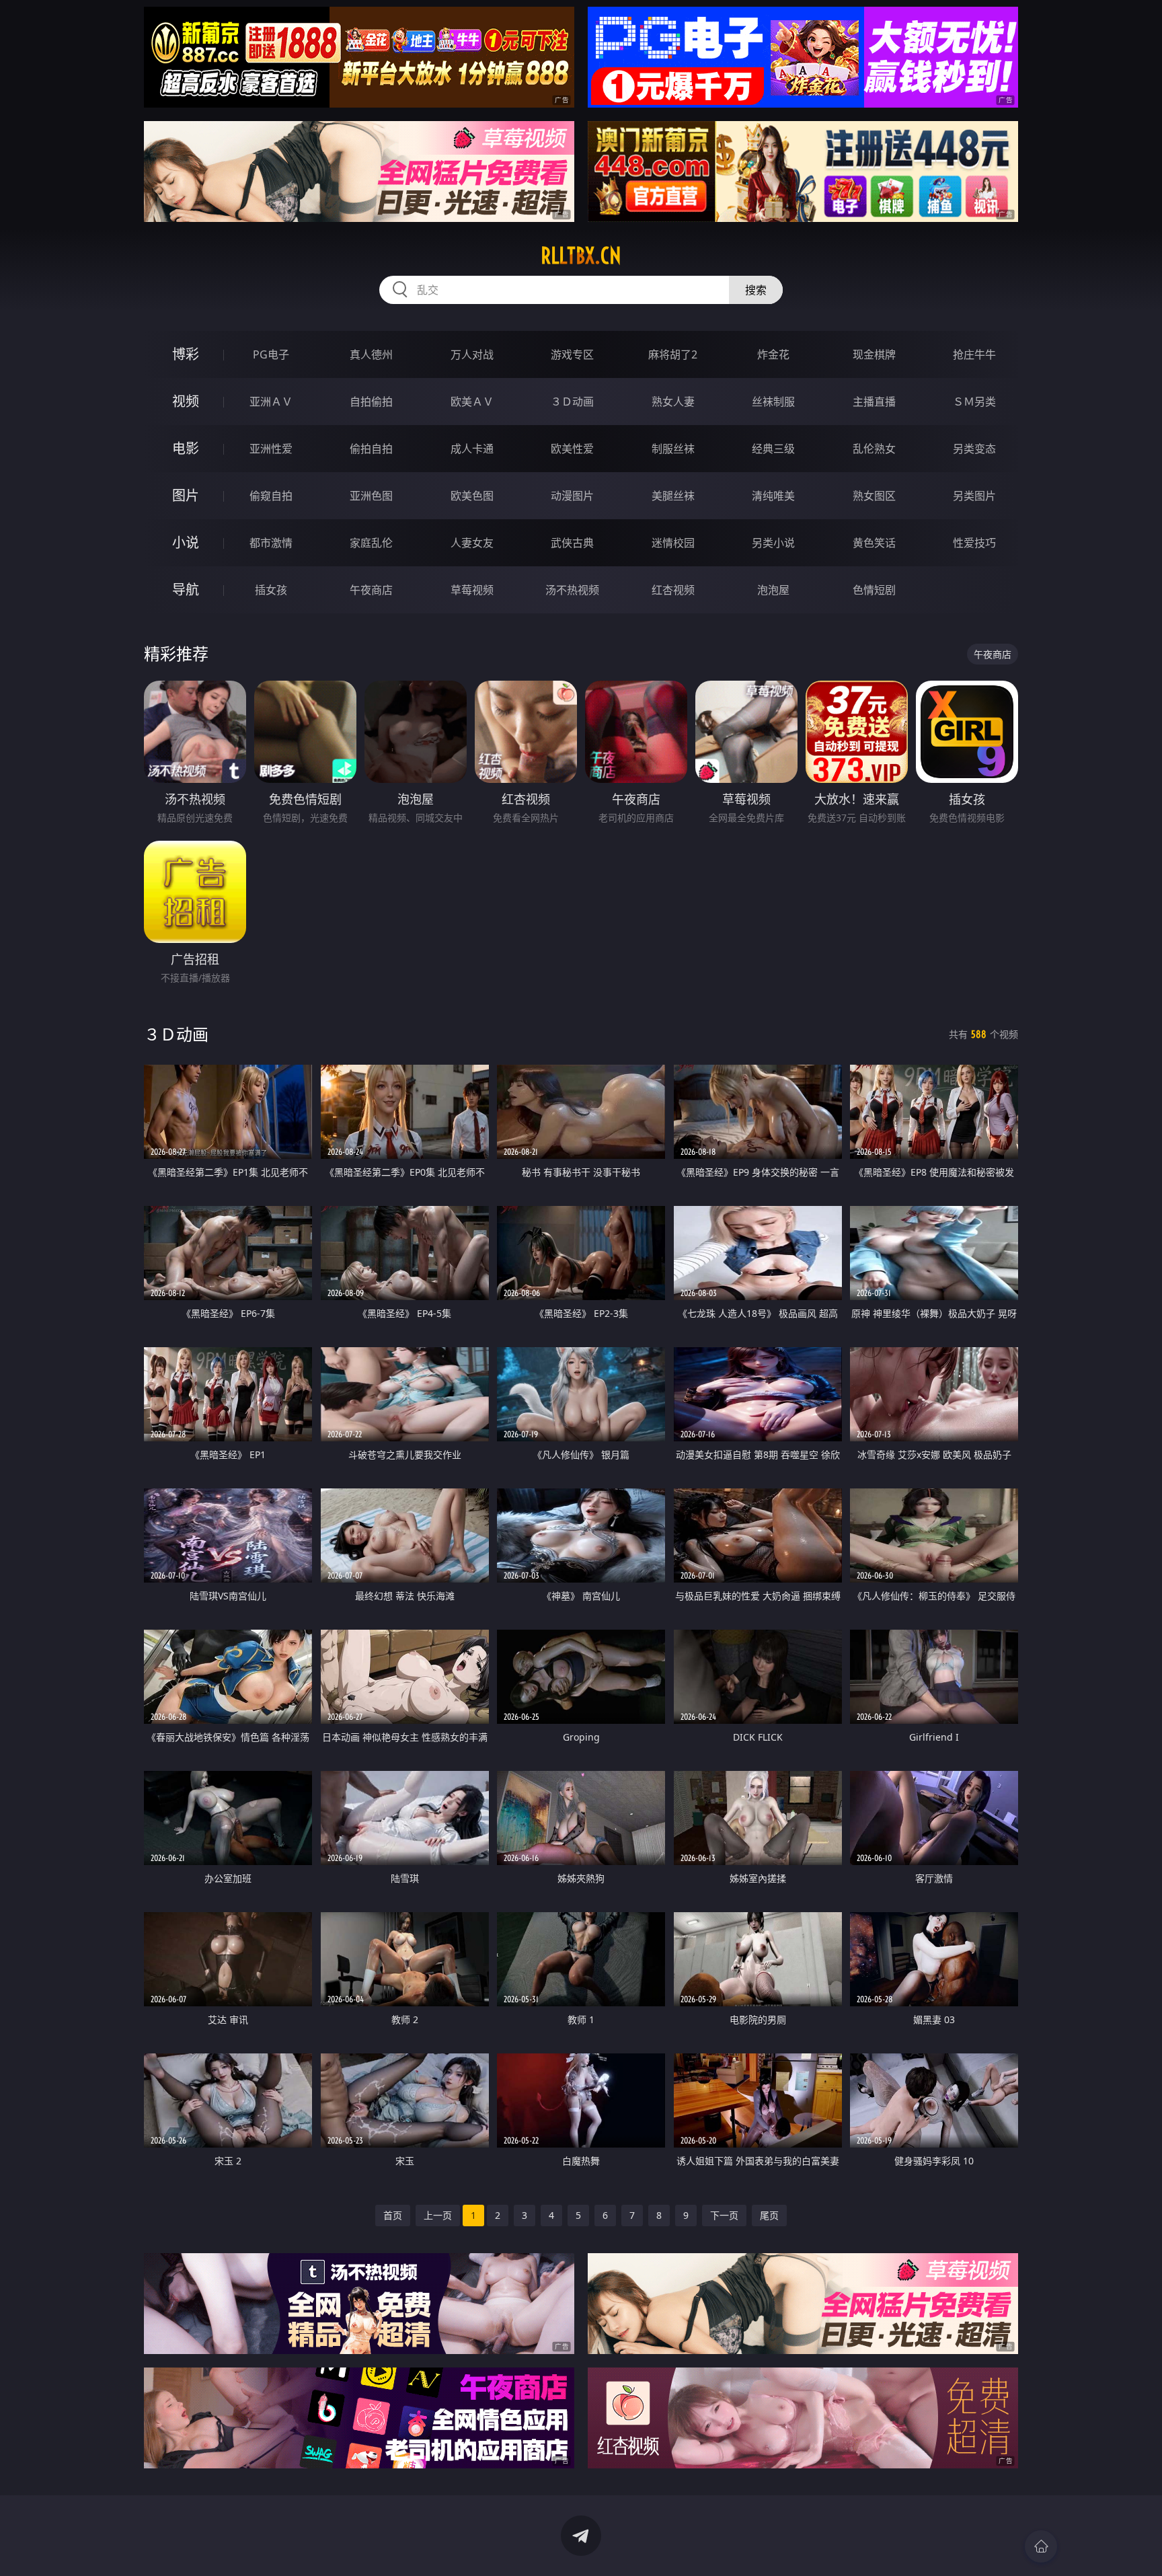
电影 (186, 448)
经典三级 (773, 449)
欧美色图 (472, 496)
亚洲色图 (371, 496)
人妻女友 (472, 543)
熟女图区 (874, 496)
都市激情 (271, 543)
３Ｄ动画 (572, 402)
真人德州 (371, 354)
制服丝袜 (673, 449)
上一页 (438, 2215)
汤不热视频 (572, 590)
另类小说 (773, 543)
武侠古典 (572, 543)
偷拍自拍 (371, 449)
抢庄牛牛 (974, 354)
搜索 (756, 290)
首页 (393, 2215)
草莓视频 (472, 590)
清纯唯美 (773, 496)
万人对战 (472, 354)
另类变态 (974, 449)
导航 (186, 590)
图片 (186, 495)
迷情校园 (673, 543)
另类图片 (974, 496)
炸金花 (773, 354)
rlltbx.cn (581, 256)
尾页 (769, 2215)
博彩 (186, 354)
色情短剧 (874, 590)
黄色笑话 (874, 543)
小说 (186, 542)
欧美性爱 (572, 449)
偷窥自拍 (271, 496)
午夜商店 (371, 590)
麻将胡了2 (673, 354)
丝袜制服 (773, 402)
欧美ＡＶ (472, 402)
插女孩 (271, 590)
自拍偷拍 (371, 402)
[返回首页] (1041, 2546)
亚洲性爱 (271, 449)
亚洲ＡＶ (271, 402)
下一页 (724, 2215)
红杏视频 (673, 590)
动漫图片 (572, 496)
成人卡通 (472, 449)
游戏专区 (572, 354)
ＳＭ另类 (974, 402)
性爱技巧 (974, 543)
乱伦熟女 (874, 449)
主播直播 (874, 402)
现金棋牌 (874, 354)
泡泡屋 (773, 590)
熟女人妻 (673, 402)
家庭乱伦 (371, 543)
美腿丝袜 (673, 496)
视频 (186, 401)
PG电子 (271, 354)
